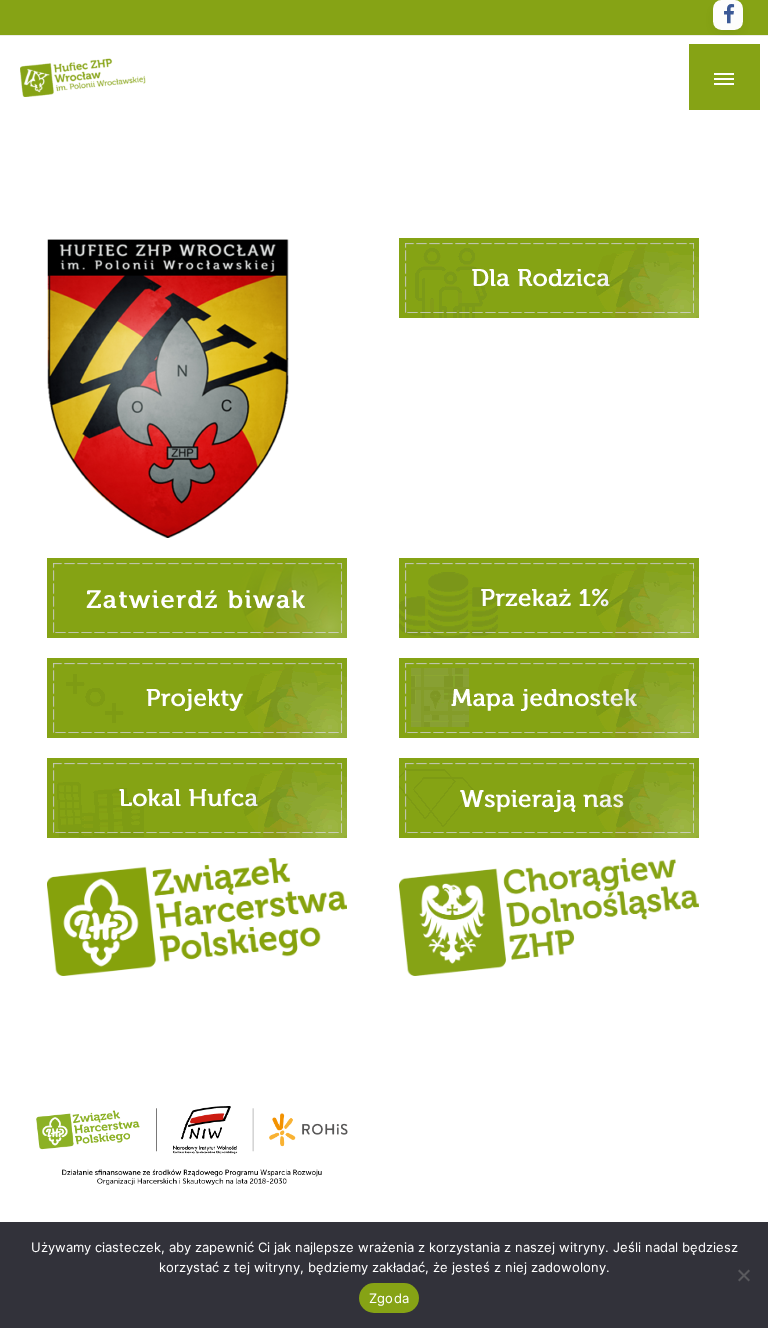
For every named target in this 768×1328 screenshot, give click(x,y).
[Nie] (743, 1275)
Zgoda (389, 1298)
